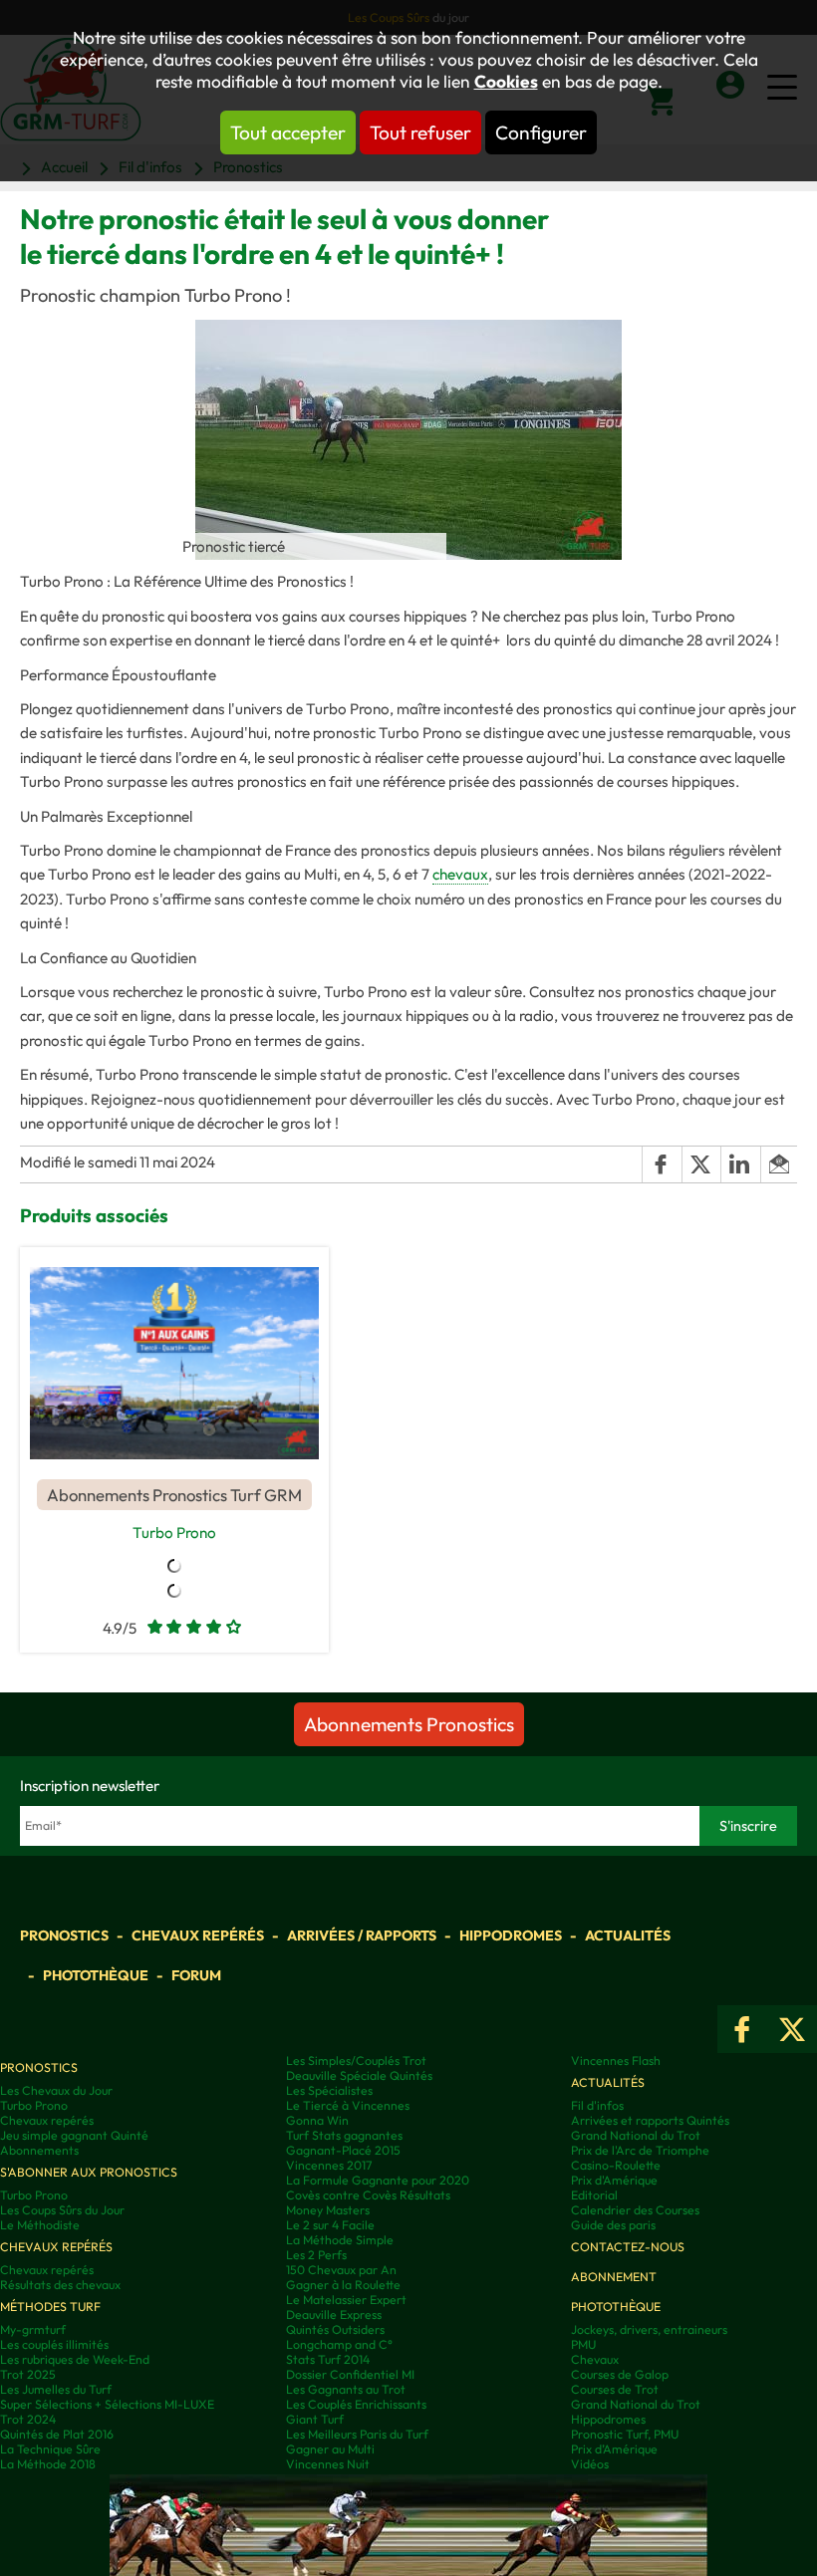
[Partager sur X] (701, 1164)
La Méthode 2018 (48, 2464)
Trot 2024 (28, 2419)
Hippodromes (511, 1935)
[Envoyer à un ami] (779, 1164)
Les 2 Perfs (316, 2255)
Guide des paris (613, 2225)
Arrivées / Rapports (362, 1935)
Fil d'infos (597, 2105)
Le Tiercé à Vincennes (348, 2105)
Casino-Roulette (616, 2165)
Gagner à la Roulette (343, 2285)
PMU (583, 2344)
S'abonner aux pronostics (89, 2172)
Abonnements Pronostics (409, 1724)
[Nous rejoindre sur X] (792, 2029)
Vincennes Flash (616, 2061)
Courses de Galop (620, 2374)
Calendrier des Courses (635, 2210)
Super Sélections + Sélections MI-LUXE (107, 2404)
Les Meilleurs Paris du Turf (357, 2434)
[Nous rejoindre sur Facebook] (742, 2029)
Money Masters (328, 2210)
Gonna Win (317, 2120)
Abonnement (614, 2277)
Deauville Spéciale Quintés (359, 2075)
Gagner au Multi (330, 2449)
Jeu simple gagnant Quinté (74, 2135)
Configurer (541, 132)
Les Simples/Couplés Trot (356, 2061)
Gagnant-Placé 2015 (343, 2150)
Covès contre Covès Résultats (368, 2195)
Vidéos (590, 2464)
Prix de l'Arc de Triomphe (640, 2150)
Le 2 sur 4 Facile (330, 2225)
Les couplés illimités (54, 2344)
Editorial (594, 2195)
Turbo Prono (174, 1533)
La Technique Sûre (50, 2449)
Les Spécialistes (329, 2090)
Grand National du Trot (636, 2135)
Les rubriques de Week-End (75, 2359)
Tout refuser (420, 132)
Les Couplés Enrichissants (356, 2404)
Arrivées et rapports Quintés (650, 2120)
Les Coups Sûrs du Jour (62, 2210)
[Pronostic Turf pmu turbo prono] (174, 1363)
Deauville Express (334, 2315)
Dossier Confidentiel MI (350, 2374)
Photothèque (96, 1975)
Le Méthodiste (40, 2225)
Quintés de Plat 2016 (57, 2434)
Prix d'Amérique (614, 2180)
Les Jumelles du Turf (56, 2389)
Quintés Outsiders (335, 2329)
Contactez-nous (628, 2247)
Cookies (506, 82)
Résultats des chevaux (60, 2285)
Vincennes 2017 (329, 2165)
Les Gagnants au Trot (346, 2389)
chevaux (460, 874)
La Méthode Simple (340, 2240)
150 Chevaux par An (341, 2270)
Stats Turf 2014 (328, 2359)
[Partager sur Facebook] (662, 1164)
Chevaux (595, 2359)
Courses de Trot (615, 2389)
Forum (196, 1975)
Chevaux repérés (198, 1935)
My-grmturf (33, 2329)
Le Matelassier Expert (346, 2300)
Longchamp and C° (339, 2344)
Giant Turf (315, 2419)
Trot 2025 (28, 2374)
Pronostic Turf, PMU (625, 2434)
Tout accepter (288, 132)
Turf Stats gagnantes (344, 2135)
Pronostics (64, 1935)
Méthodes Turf (50, 2307)
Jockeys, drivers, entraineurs (649, 2329)
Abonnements (39, 2150)
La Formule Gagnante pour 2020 (378, 2180)
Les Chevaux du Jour (56, 2090)
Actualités (628, 1935)
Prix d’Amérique (614, 2449)
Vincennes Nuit (328, 2464)
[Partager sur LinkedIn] (740, 1164)
